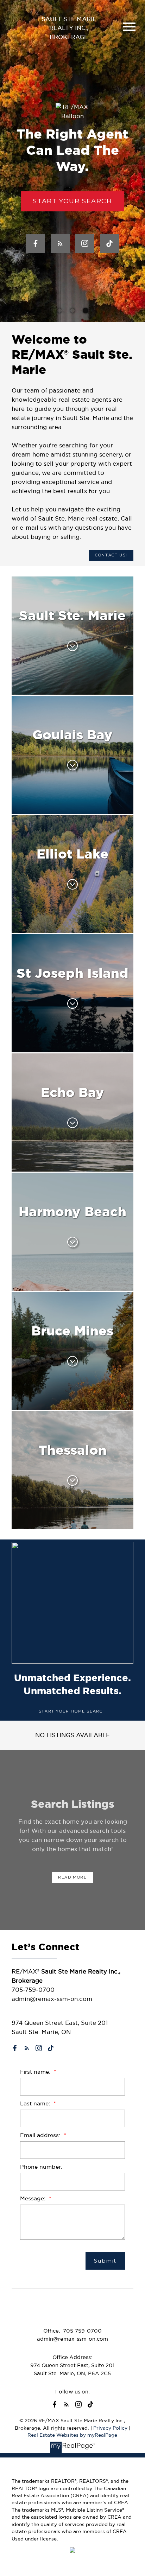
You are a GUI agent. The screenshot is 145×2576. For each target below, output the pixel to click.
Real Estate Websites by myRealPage (72, 2435)
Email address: (41, 2135)
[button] (72, 201)
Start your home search (72, 1711)
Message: (34, 2198)
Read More (72, 1877)
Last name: (36, 2103)
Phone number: (41, 2167)
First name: (36, 2072)
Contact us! (111, 555)
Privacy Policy (110, 2428)
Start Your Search (72, 201)
